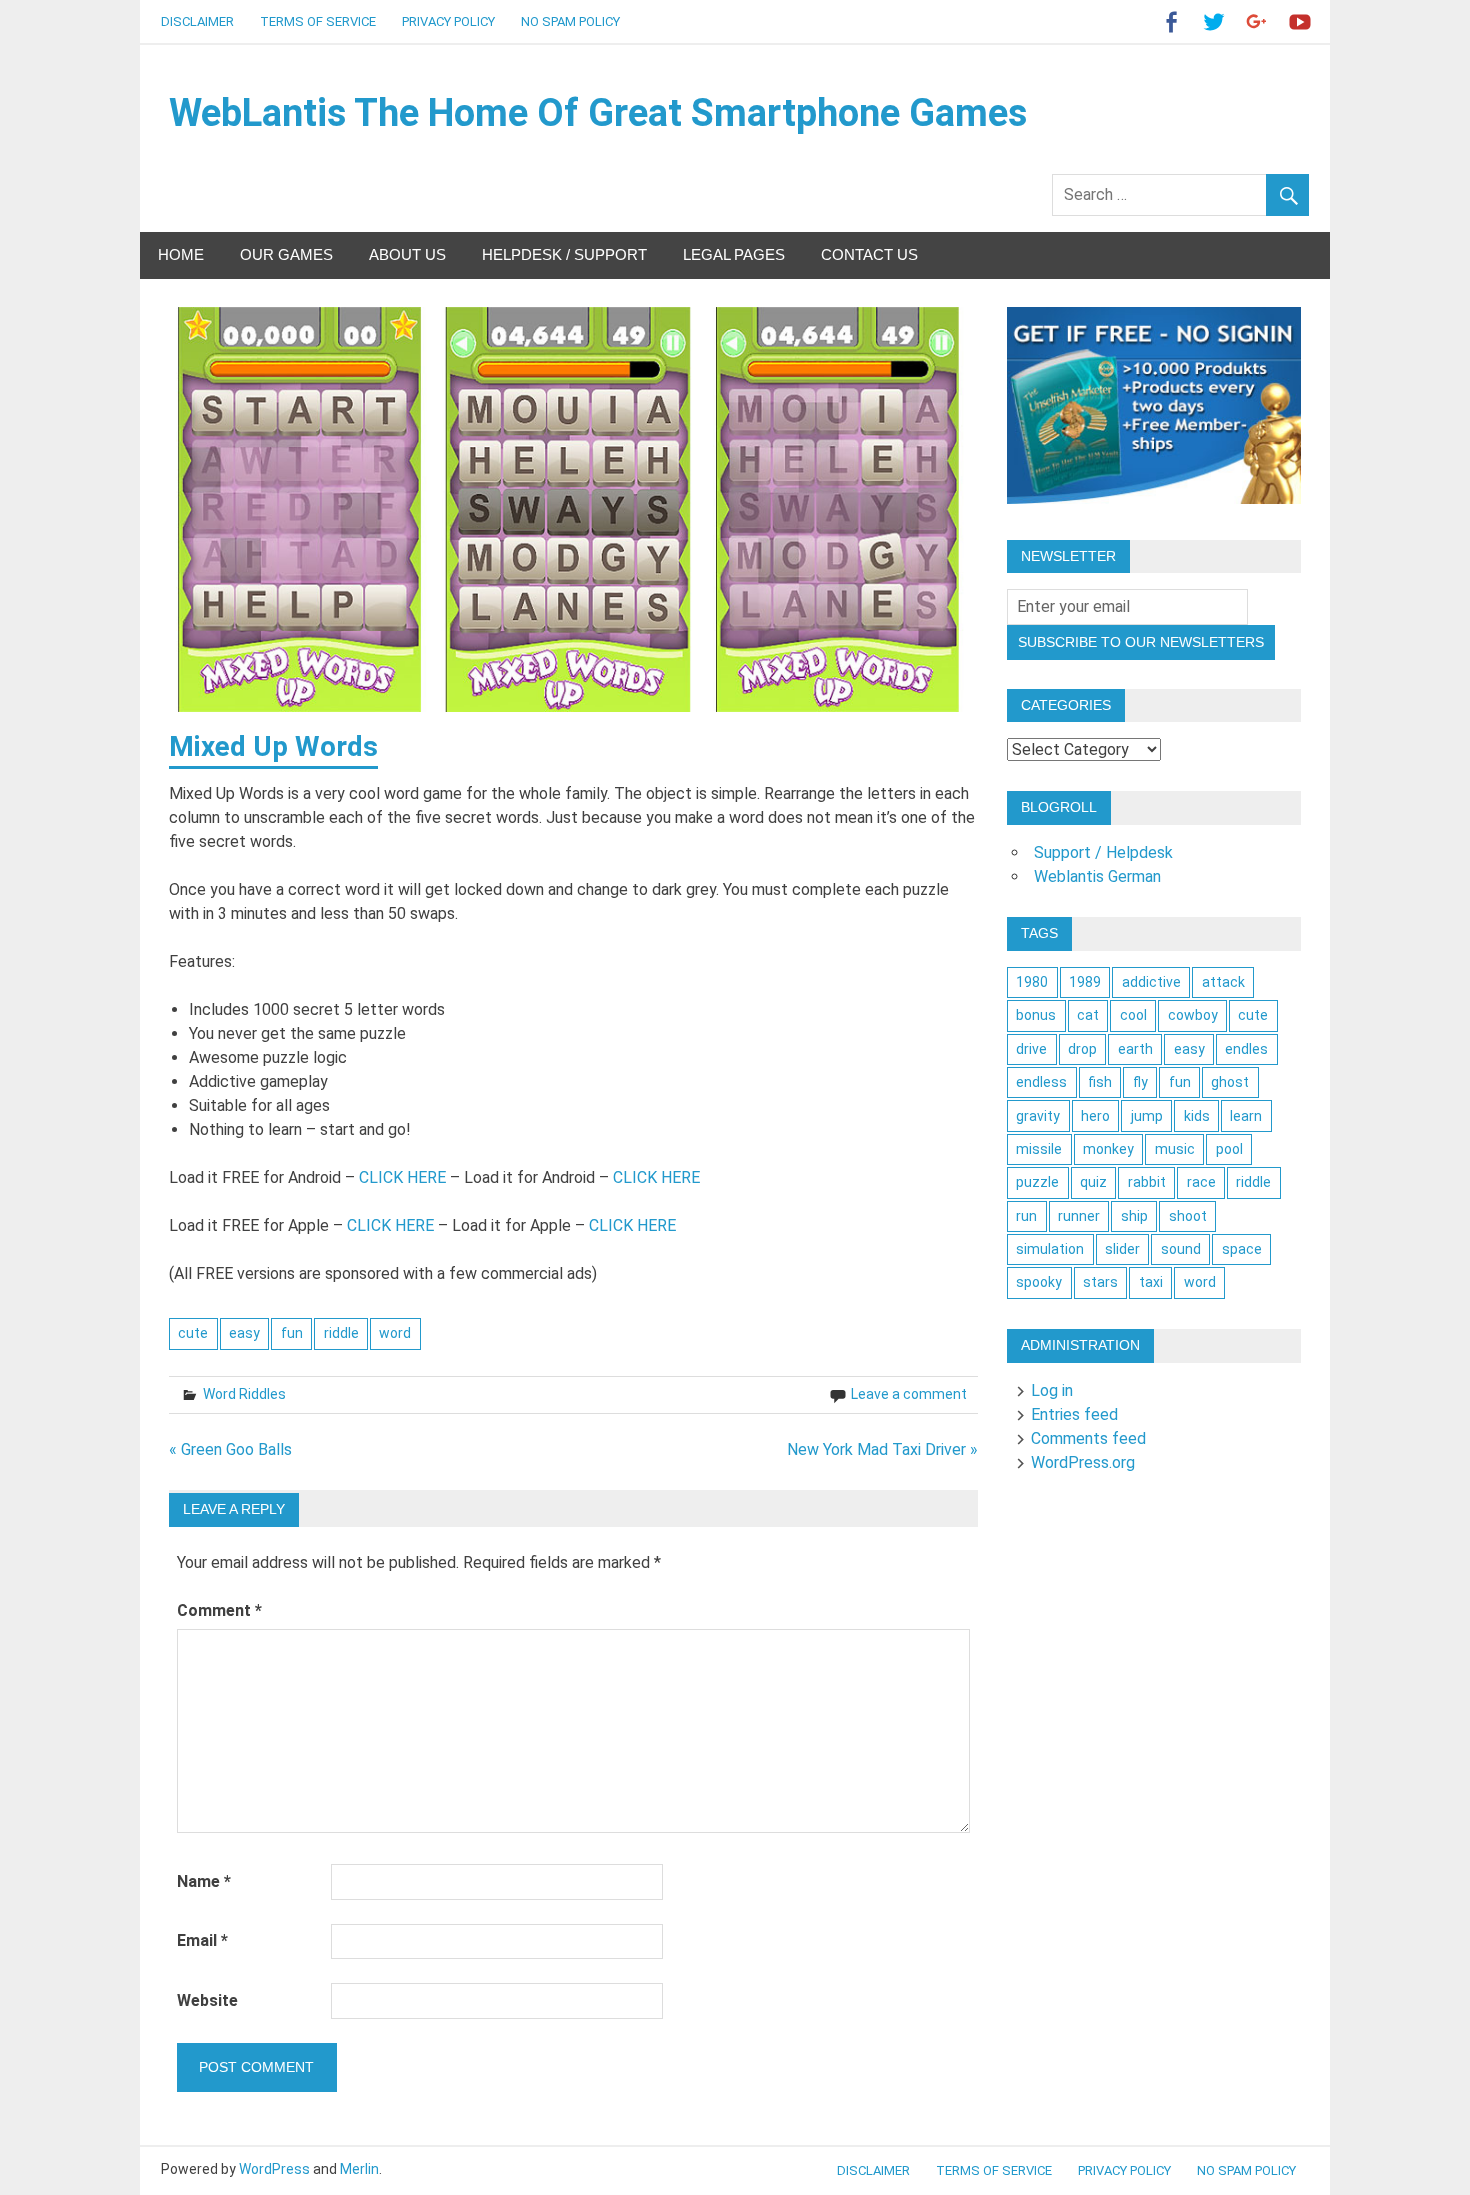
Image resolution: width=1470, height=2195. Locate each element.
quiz (1093, 1182)
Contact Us (869, 254)
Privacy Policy (448, 21)
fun (292, 1333)
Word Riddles (244, 1394)
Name (204, 1881)
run (1026, 1216)
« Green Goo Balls (230, 1449)
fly (1140, 1082)
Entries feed (1074, 1414)
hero (1095, 1116)
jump (1147, 1116)
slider (1122, 1249)
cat (1088, 1015)
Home (181, 254)
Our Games (286, 254)
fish (1100, 1082)
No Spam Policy (570, 21)
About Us (407, 254)
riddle (341, 1333)
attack (1223, 982)
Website (207, 2000)
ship (1134, 1216)
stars (1100, 1282)
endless (1041, 1082)
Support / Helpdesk (1103, 852)
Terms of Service (318, 21)
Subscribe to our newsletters (1141, 642)
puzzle (1037, 1182)
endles (1246, 1049)
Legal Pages (734, 254)
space (1242, 1249)
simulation (1050, 1249)
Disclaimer (197, 21)
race (1201, 1182)
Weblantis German (1097, 876)
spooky (1039, 1282)
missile (1039, 1149)
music (1175, 1149)
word (395, 1333)
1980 (1032, 982)
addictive (1151, 982)
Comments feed (1088, 1438)
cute (193, 1333)
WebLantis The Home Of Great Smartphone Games (598, 113)
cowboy (1193, 1015)
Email (202, 1940)
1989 (1085, 982)
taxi (1151, 1282)
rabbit (1147, 1182)
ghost (1230, 1082)
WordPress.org (1083, 1462)
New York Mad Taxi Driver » (882, 1449)
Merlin (359, 2169)
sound (1181, 1249)
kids (1197, 1116)
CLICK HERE (402, 1177)
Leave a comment (909, 1394)
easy (244, 1333)
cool (1133, 1015)
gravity (1038, 1116)
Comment (219, 1610)
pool (1229, 1149)
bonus (1036, 1015)
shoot (1188, 1216)
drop (1082, 1049)
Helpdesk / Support (564, 254)
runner (1079, 1216)
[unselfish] (1154, 498)
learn (1246, 1116)
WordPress (274, 2169)
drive (1031, 1049)
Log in (1052, 1390)
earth (1135, 1049)
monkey (1108, 1149)
